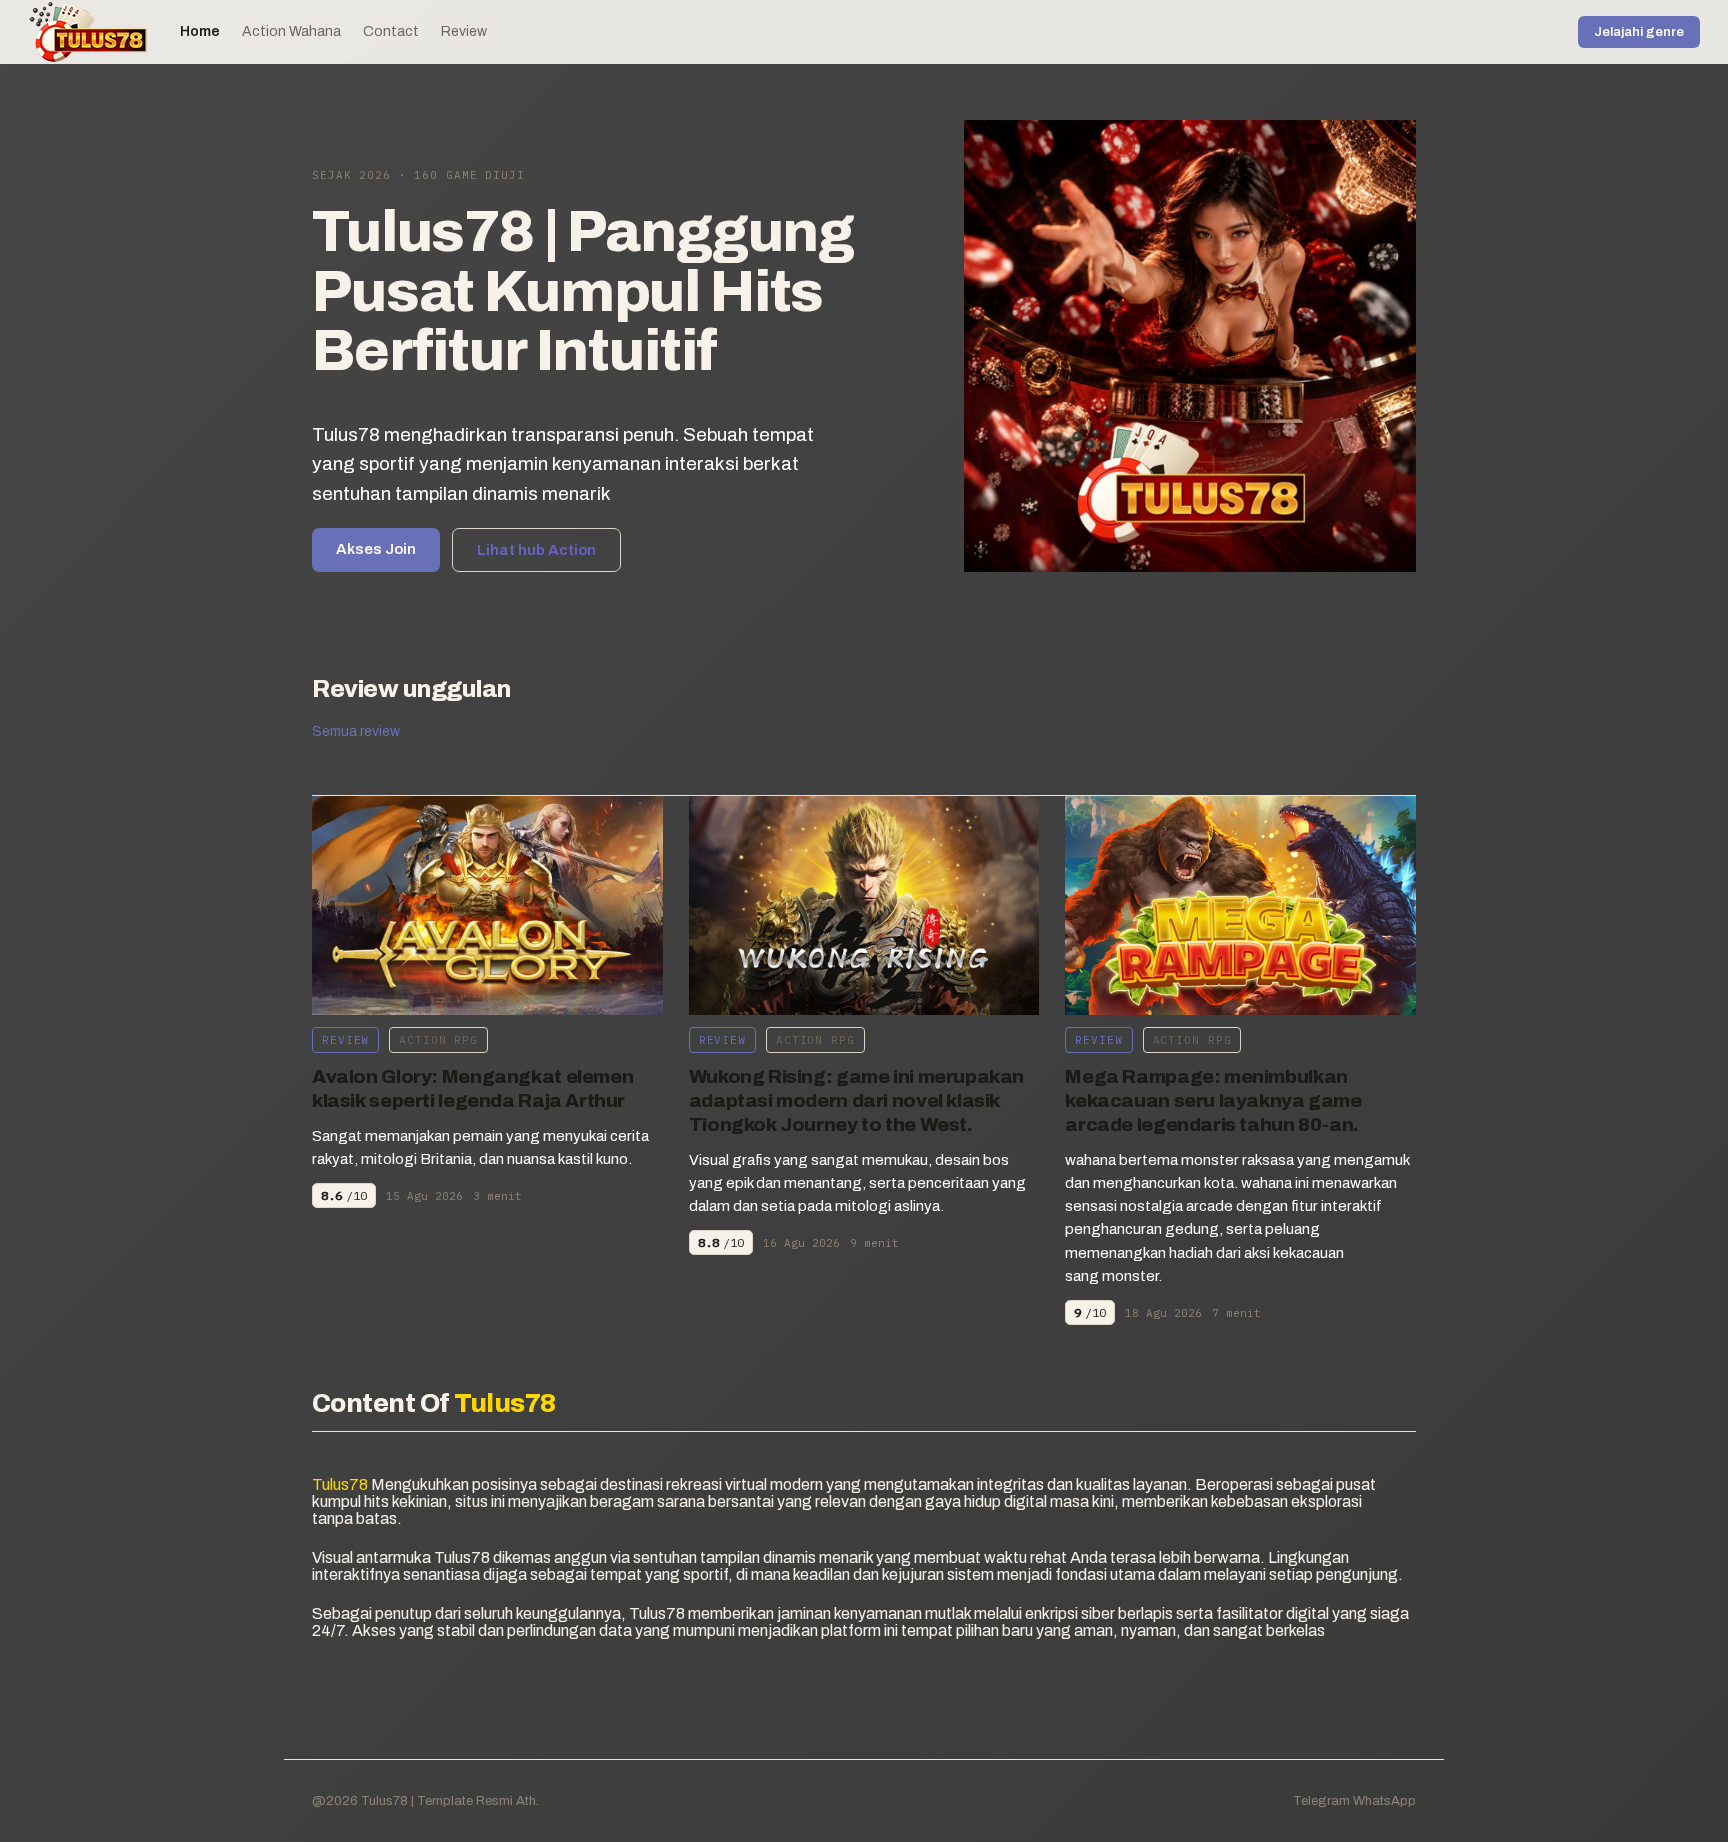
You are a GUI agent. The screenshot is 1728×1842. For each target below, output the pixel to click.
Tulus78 (383, 1801)
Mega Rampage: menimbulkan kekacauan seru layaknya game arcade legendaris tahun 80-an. (1213, 1100)
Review (464, 31)
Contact (391, 31)
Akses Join (376, 549)
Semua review (356, 731)
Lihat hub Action (536, 550)
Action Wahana (291, 31)
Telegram (1321, 1801)
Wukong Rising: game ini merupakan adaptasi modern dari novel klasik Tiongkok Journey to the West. (856, 1100)
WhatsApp (1384, 1801)
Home (200, 31)
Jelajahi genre (1639, 32)
